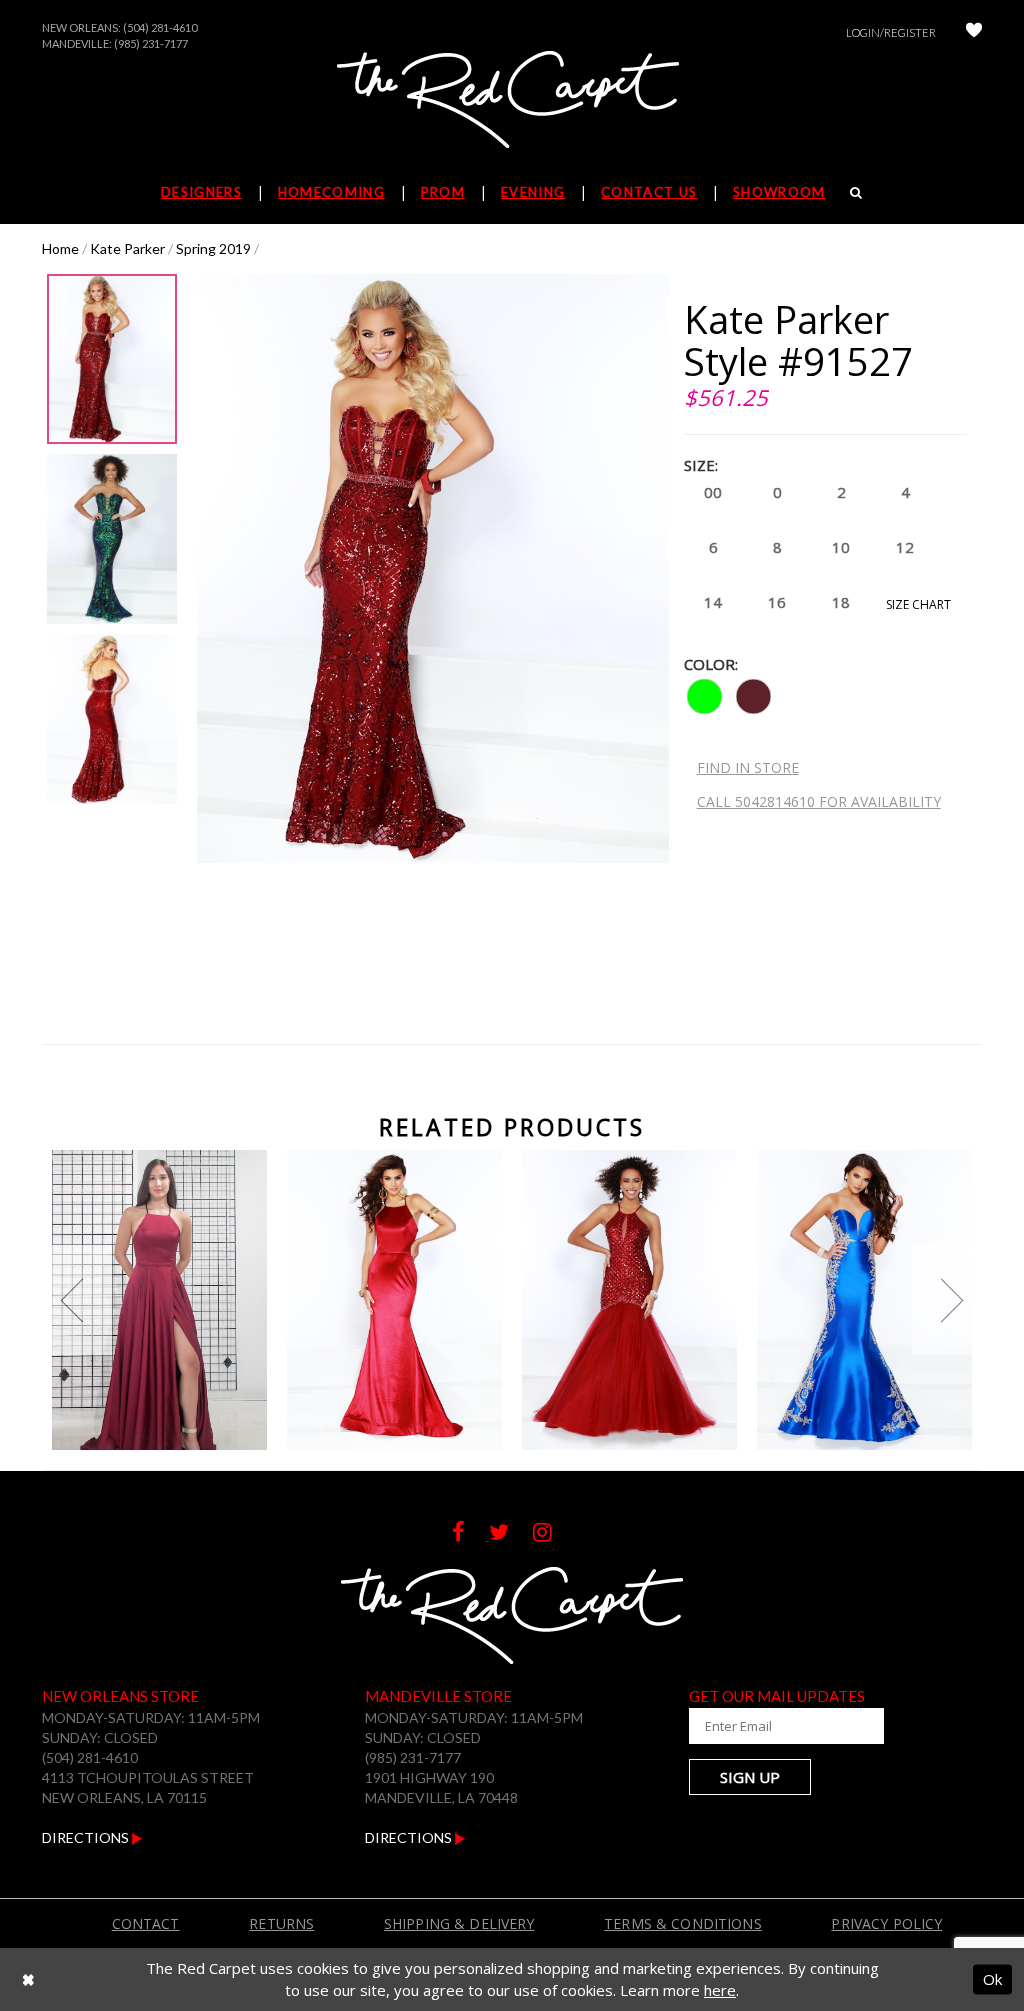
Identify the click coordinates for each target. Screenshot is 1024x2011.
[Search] (856, 192)
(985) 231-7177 (151, 43)
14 (713, 602)
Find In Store (748, 767)
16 (777, 602)
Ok (992, 1979)
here (720, 1990)
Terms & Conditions (683, 1923)
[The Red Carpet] (512, 101)
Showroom (779, 192)
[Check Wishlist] (974, 32)
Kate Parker (127, 248)
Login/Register (891, 32)
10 (841, 547)
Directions (87, 1837)
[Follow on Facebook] (470, 1534)
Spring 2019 (213, 248)
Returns (281, 1923)
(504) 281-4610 (160, 27)
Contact (146, 1923)
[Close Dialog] (28, 1979)
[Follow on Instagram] (552, 1534)
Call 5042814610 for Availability (819, 801)
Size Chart (918, 604)
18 (841, 602)
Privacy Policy (886, 1923)
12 (905, 547)
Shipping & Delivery (459, 1923)
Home (60, 248)
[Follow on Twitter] (511, 1534)
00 (713, 492)
